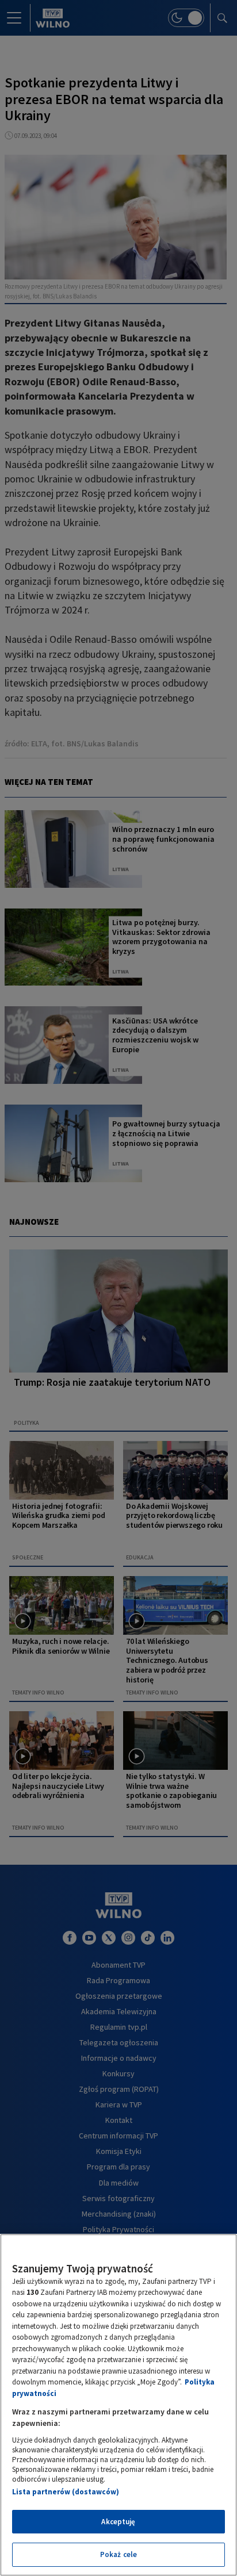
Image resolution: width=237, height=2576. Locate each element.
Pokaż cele (118, 2554)
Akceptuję (118, 2522)
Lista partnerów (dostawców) (66, 2492)
